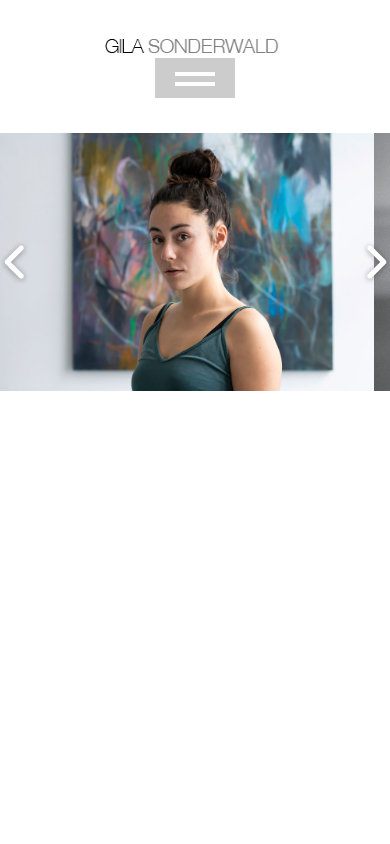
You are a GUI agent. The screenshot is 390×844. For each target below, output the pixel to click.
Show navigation (195, 78)
